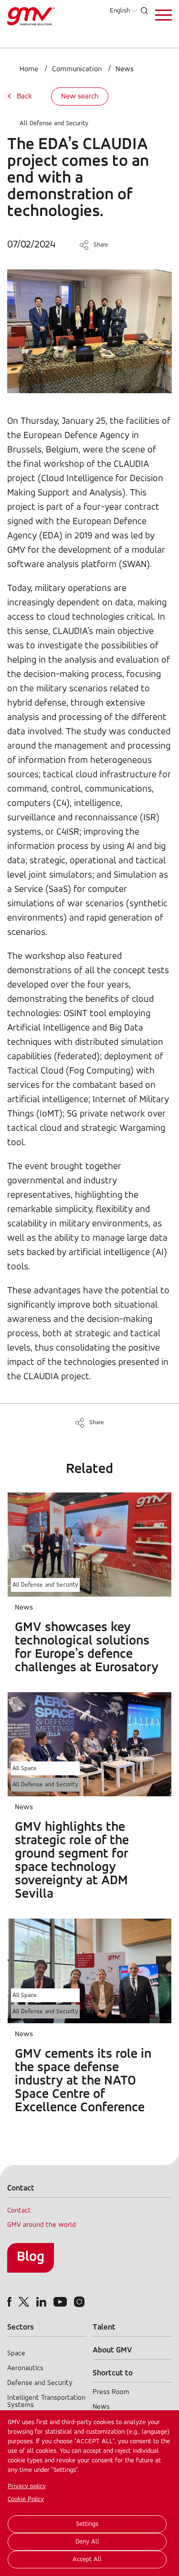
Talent (104, 2327)
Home (29, 69)
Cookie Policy (26, 2499)
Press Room (111, 2392)
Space (16, 2354)
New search (80, 97)
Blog (31, 2257)
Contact (19, 2211)
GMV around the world (42, 2225)
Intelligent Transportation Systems (46, 2402)
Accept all (87, 2560)
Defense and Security (40, 2383)
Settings (87, 2524)
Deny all (87, 2542)
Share (101, 245)
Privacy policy (27, 2486)
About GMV (112, 2350)
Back (24, 97)
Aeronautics (25, 2368)
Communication (77, 69)
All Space (25, 1768)
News (125, 69)
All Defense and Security (54, 123)
